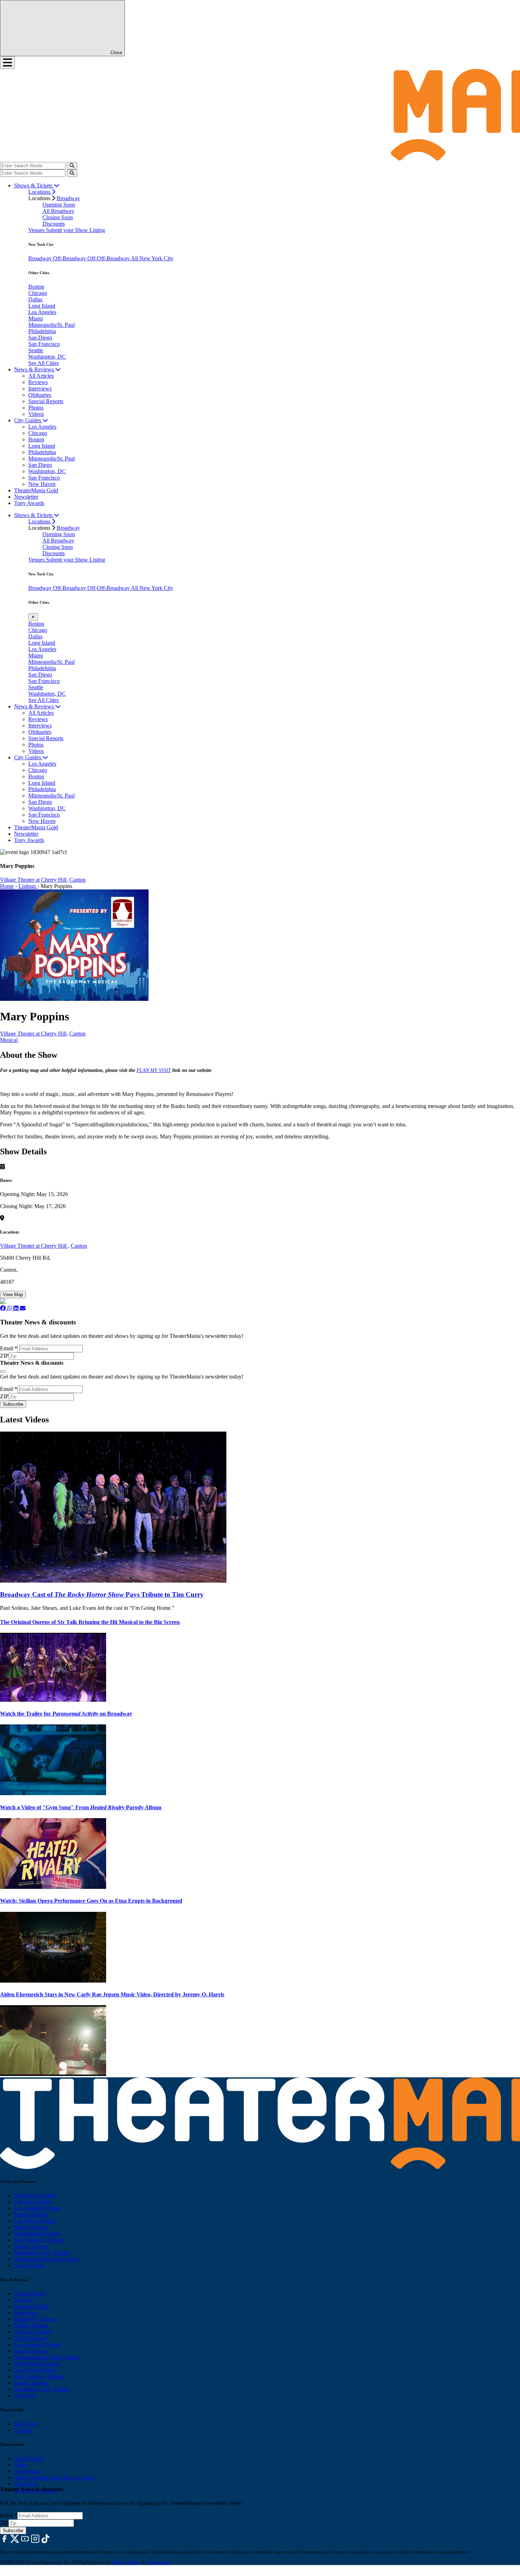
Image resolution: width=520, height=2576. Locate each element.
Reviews (38, 382)
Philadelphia (42, 331)
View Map (13, 1295)
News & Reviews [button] (35, 369)
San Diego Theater (35, 2370)
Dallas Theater (30, 2338)
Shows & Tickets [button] (34, 185)
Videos (36, 414)
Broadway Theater (35, 2195)
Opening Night (31, 2306)
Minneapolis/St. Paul (51, 325)
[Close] (3, 1371)
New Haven (42, 484)
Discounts (54, 224)
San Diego (40, 338)
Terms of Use (158, 2562)
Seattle (36, 350)
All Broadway (58, 211)
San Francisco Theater (39, 2240)
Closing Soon (58, 217)
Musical (9, 1040)
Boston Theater (31, 2214)
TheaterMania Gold (36, 490)
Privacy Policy (126, 2562)
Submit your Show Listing (76, 230)
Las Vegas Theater (35, 2221)
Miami (36, 318)
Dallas (35, 299)
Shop (20, 2465)
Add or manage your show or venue (54, 2478)
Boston (36, 287)
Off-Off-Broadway (109, 258)
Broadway (68, 198)
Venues (37, 230)
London (23, 2430)
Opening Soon (59, 205)
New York (26, 2424)
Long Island (42, 306)
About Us (25, 2484)
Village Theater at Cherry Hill (34, 1246)
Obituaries (40, 395)
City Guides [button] (28, 420)
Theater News (30, 2294)
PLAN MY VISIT (154, 1070)
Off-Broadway (70, 258)
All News (25, 2395)
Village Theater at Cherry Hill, (34, 880)
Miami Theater (31, 2227)
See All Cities (44, 363)
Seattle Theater (31, 2246)
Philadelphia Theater (37, 2233)
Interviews (40, 388)
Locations (40, 192)
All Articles (41, 376)
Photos (36, 408)
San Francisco (44, 344)
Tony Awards (29, 503)
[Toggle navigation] (7, 63)
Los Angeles (42, 312)
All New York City (152, 258)
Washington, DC (47, 357)
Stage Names (29, 2458)
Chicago (38, 293)
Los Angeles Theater (37, 2208)
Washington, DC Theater (42, 2253)
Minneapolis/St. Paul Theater (47, 2259)
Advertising (27, 2471)
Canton (77, 880)
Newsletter (26, 497)
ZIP (4, 1356)
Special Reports (46, 401)
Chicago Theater (33, 2202)
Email (9, 1348)
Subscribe (13, 1404)
